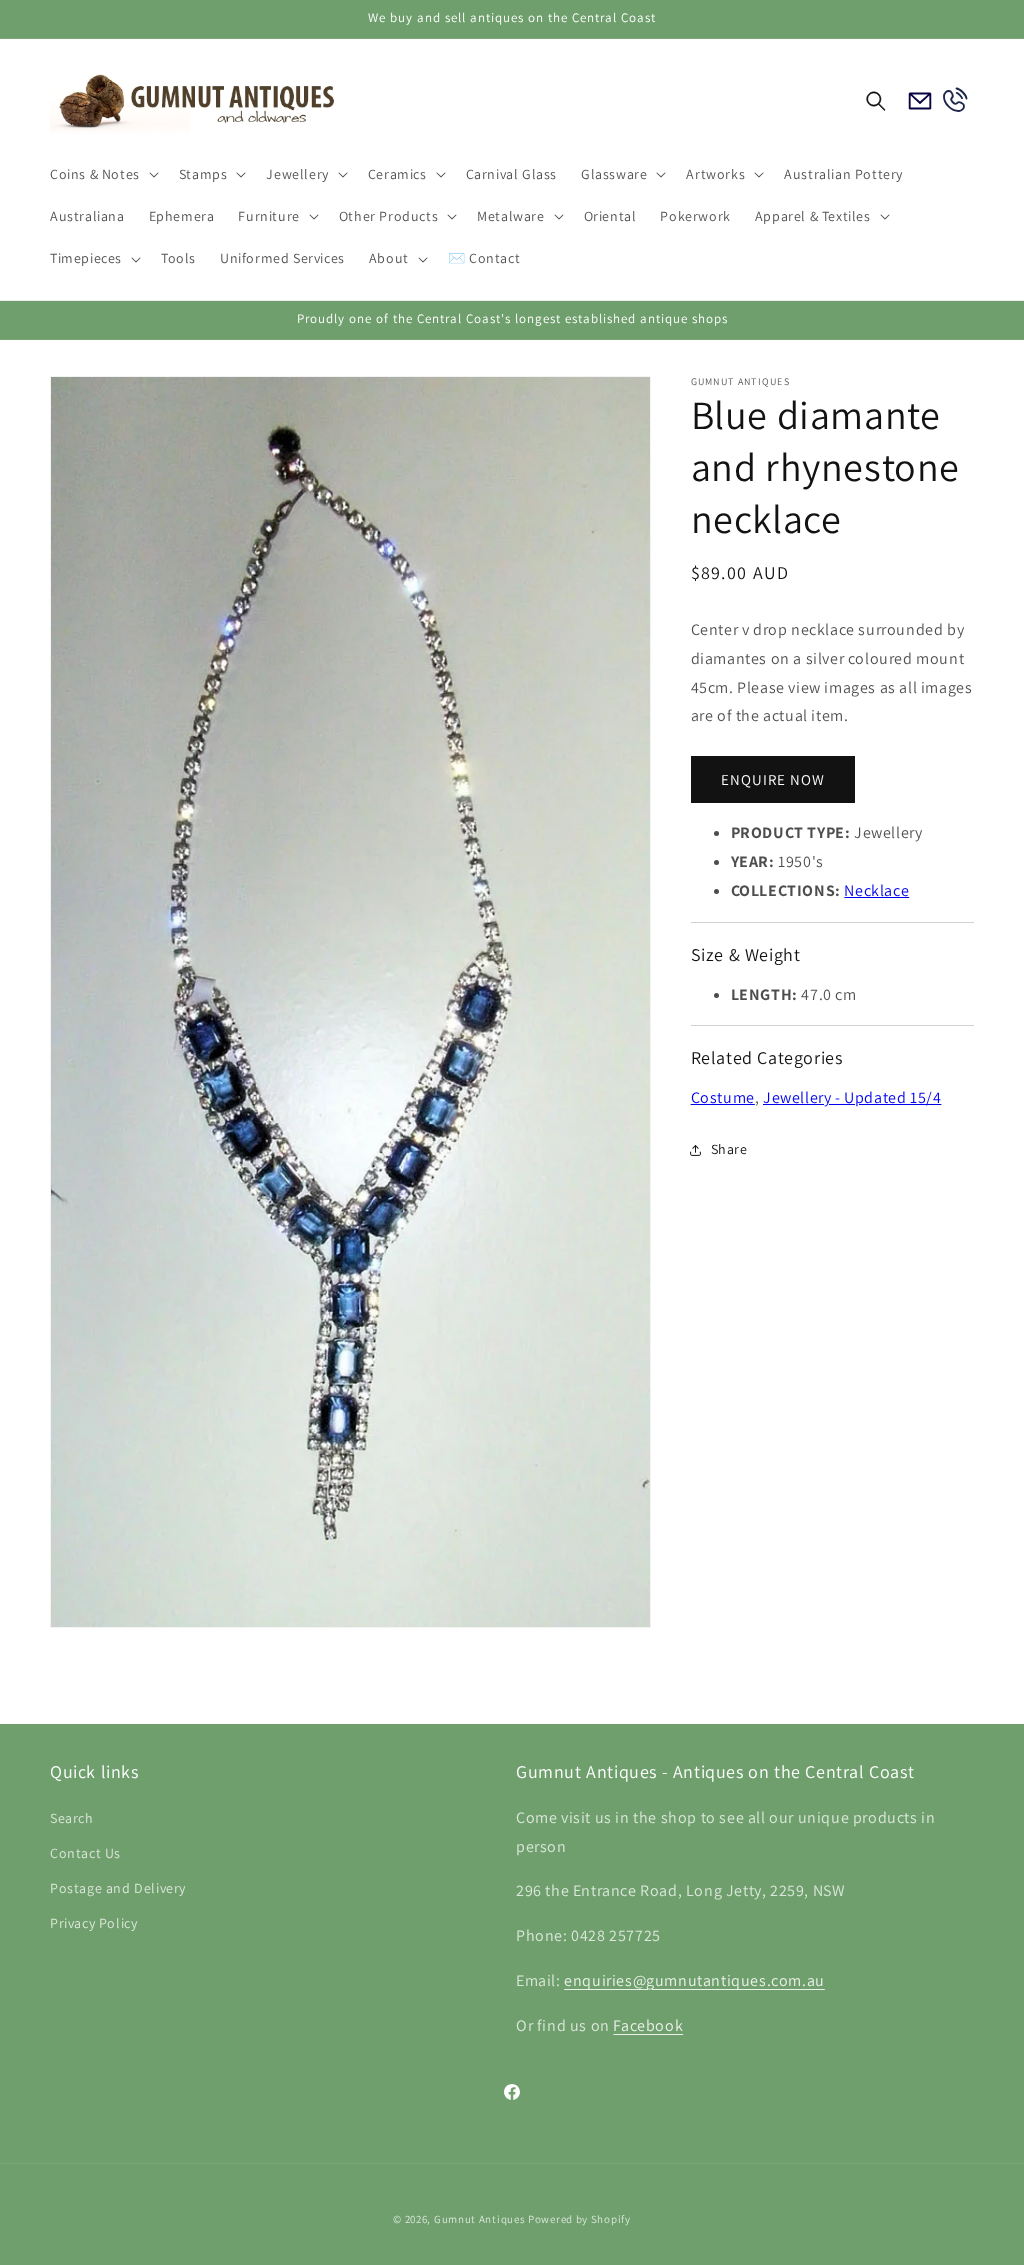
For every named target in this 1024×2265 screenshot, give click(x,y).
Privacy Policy (93, 1923)
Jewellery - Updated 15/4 (852, 1097)
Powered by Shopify (579, 2219)
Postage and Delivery (118, 1888)
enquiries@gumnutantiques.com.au (694, 1980)
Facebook (648, 2025)
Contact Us (85, 1853)
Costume (723, 1097)
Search (72, 1818)
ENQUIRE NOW (773, 779)
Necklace (876, 890)
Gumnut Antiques (480, 2219)
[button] (102, 174)
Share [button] (729, 1149)
